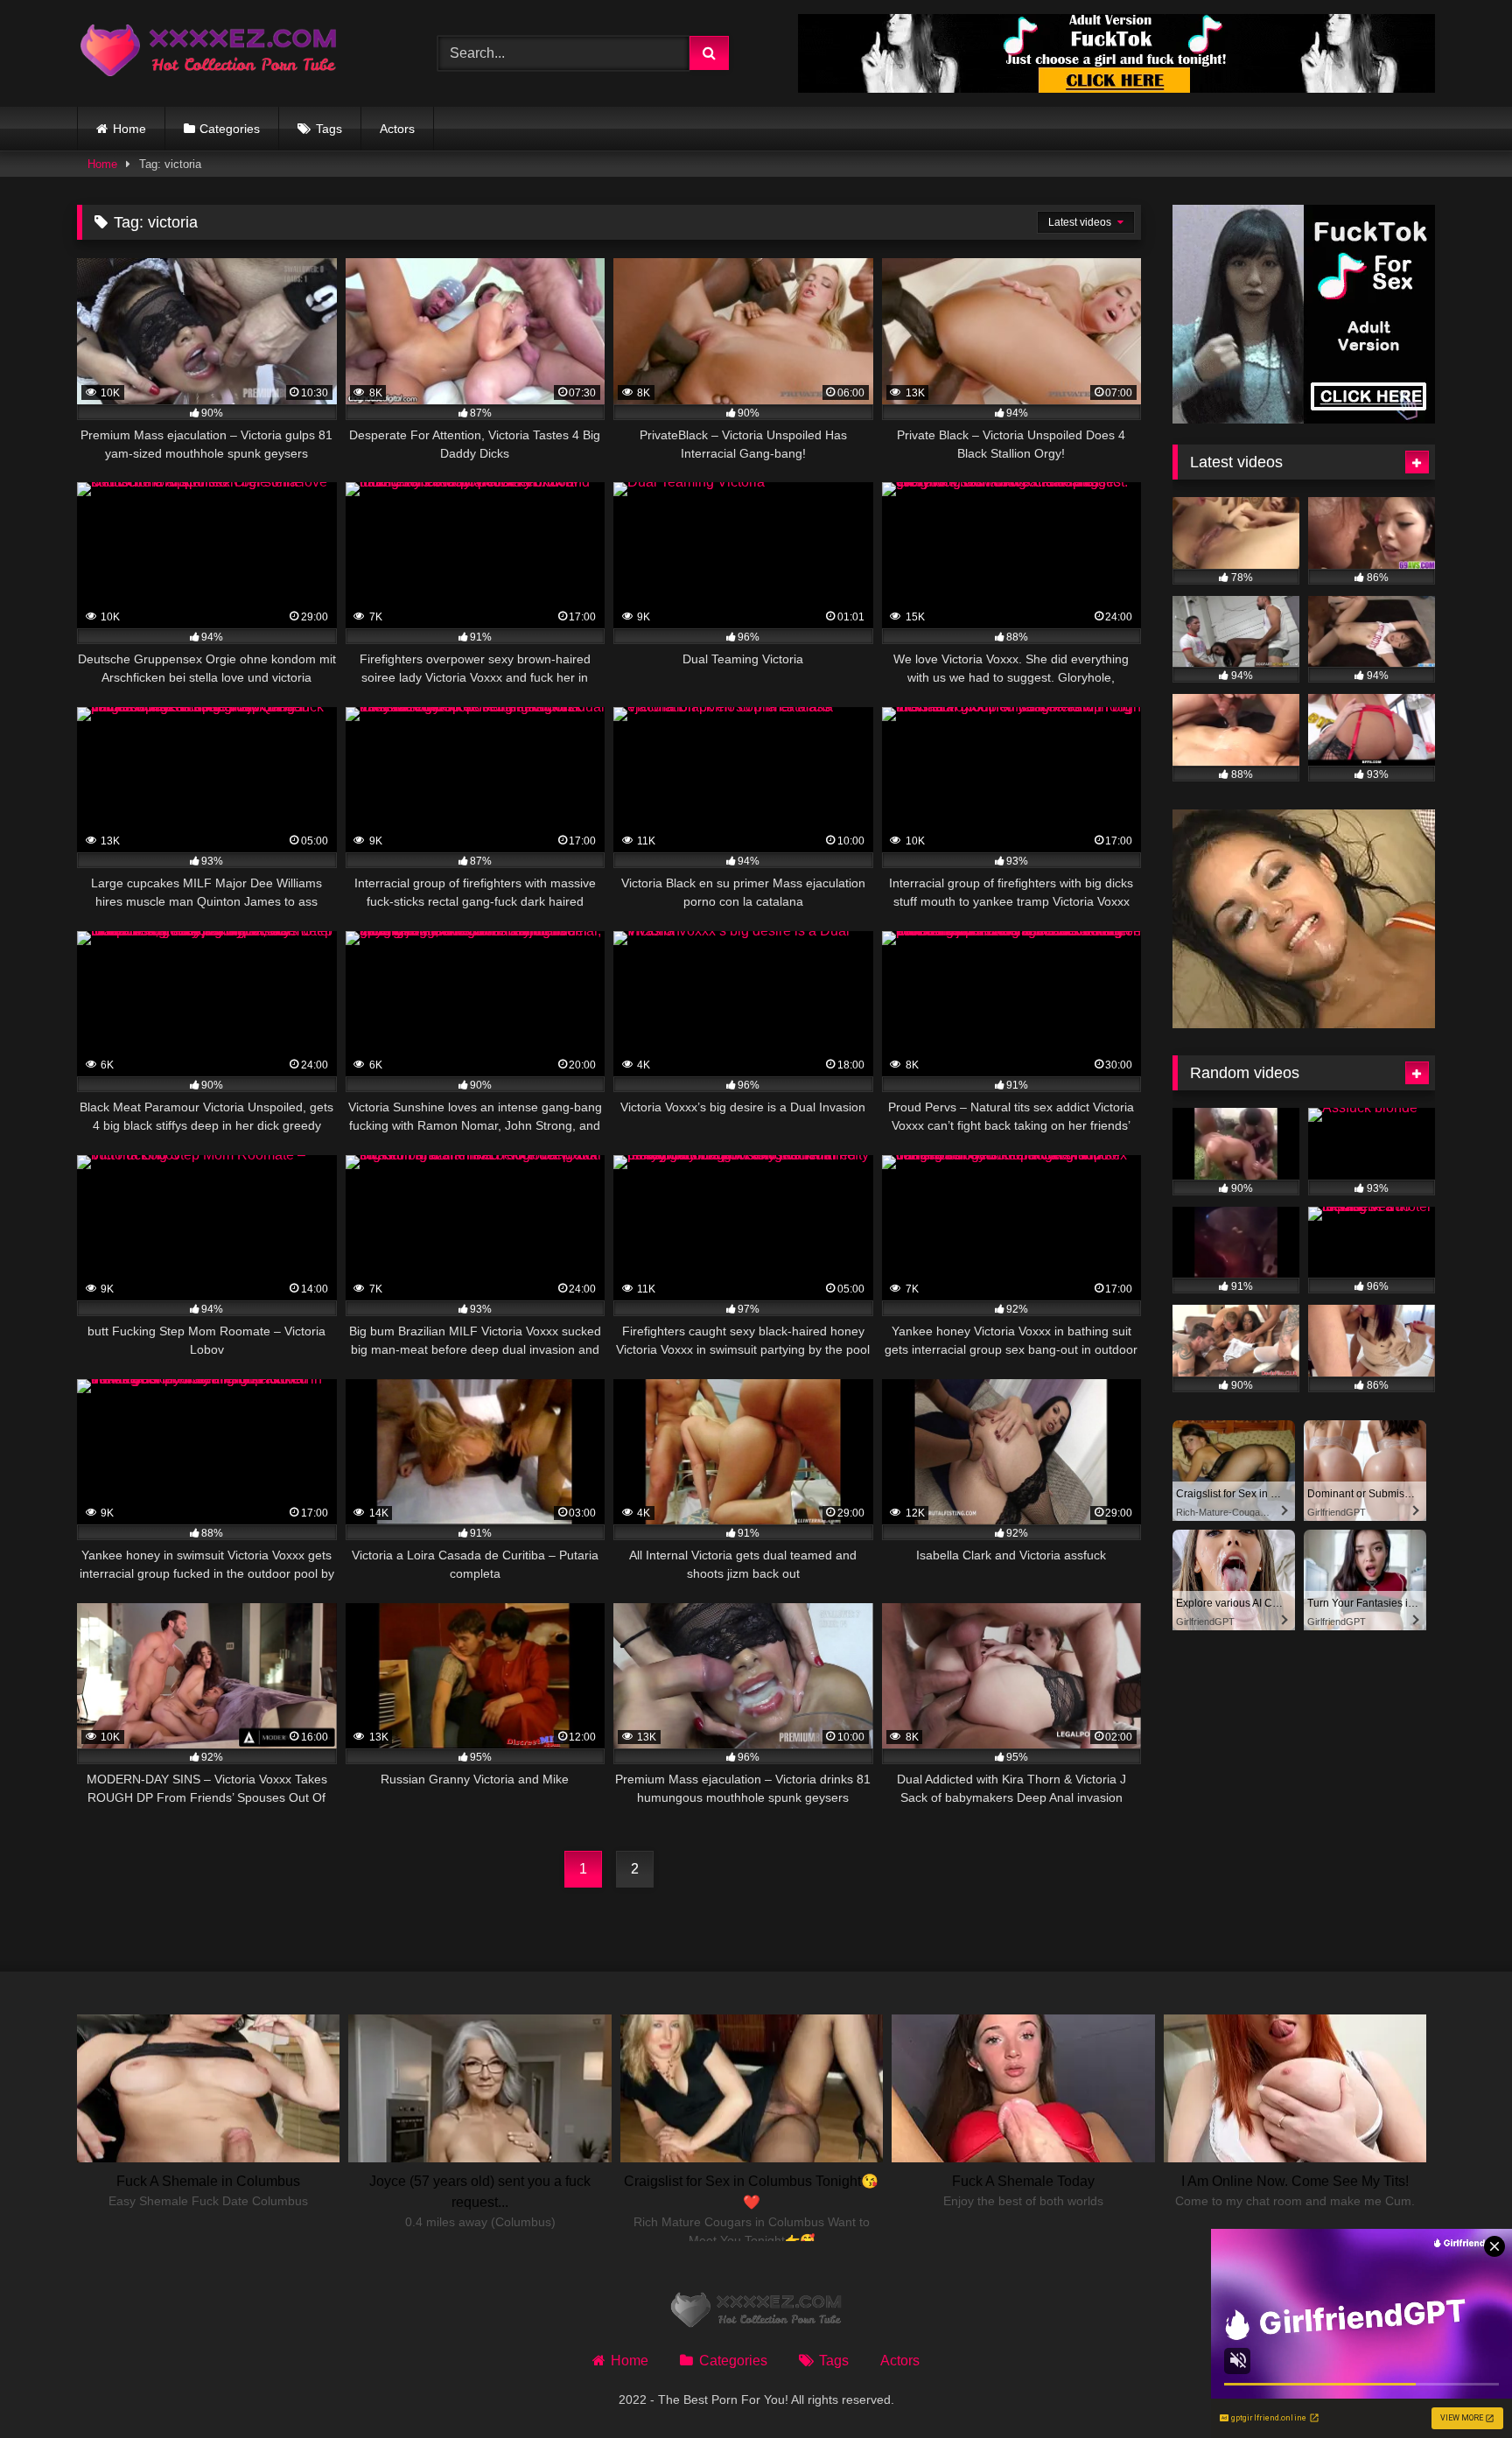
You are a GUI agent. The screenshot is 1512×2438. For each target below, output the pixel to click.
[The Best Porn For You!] (208, 54)
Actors (397, 129)
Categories (230, 129)
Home (129, 129)
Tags (329, 129)
